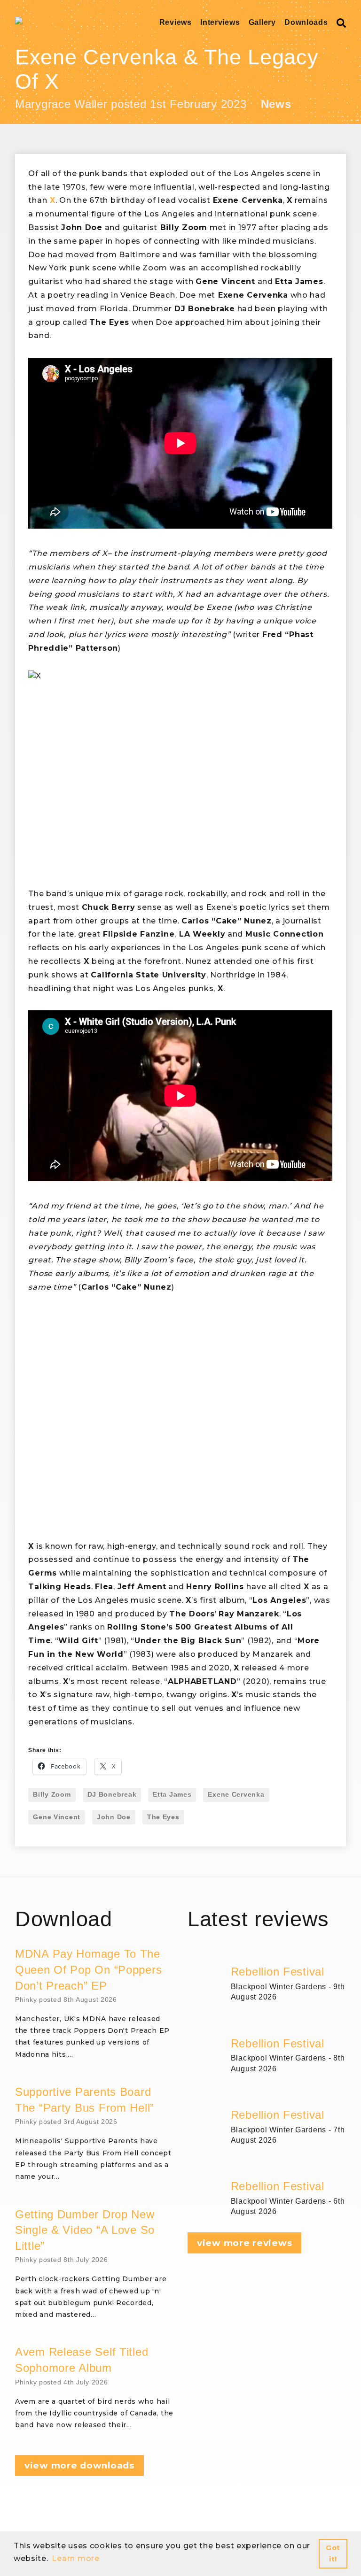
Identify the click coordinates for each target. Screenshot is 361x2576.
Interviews (220, 22)
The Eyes (163, 1817)
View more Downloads (79, 2465)
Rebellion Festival (278, 1972)
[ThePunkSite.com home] (19, 21)
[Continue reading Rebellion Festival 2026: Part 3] (288, 2025)
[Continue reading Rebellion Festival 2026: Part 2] (288, 2096)
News (276, 104)
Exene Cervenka (236, 1794)
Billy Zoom (52, 1794)
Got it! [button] (333, 2553)
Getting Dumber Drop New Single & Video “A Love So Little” (85, 2230)
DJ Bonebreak (112, 1794)
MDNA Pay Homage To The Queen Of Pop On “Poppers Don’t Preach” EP (88, 1969)
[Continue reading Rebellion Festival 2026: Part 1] (288, 2168)
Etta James (172, 1794)
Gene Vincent (57, 1817)
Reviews (176, 22)
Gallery (262, 22)
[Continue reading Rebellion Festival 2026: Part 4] (288, 1953)
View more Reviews (244, 2243)
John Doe (114, 1817)
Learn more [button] (75, 2558)
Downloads (306, 22)
